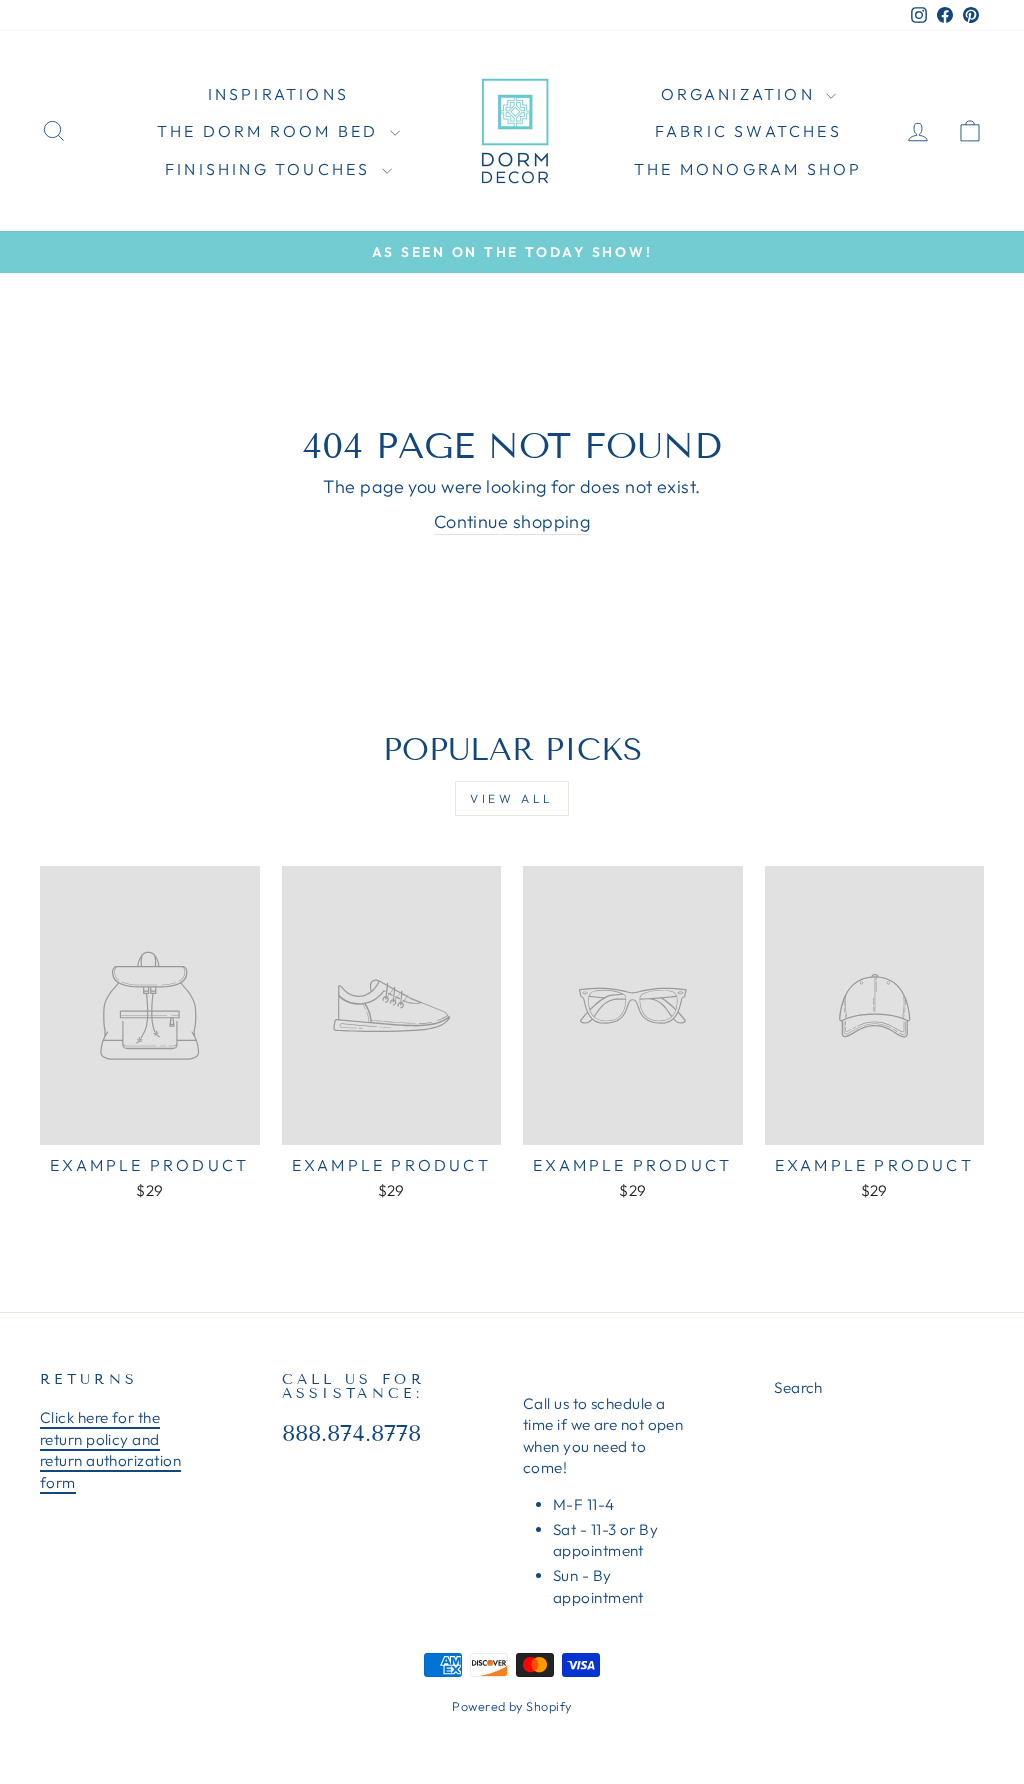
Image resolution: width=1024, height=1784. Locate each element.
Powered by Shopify (511, 1706)
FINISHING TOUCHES (271, 169)
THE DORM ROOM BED (271, 131)
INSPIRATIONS (278, 94)
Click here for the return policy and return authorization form (110, 1449)
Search (798, 1387)
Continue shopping (512, 521)
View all (512, 798)
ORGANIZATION (741, 94)
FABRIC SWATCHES (748, 131)
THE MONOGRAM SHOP (748, 169)
